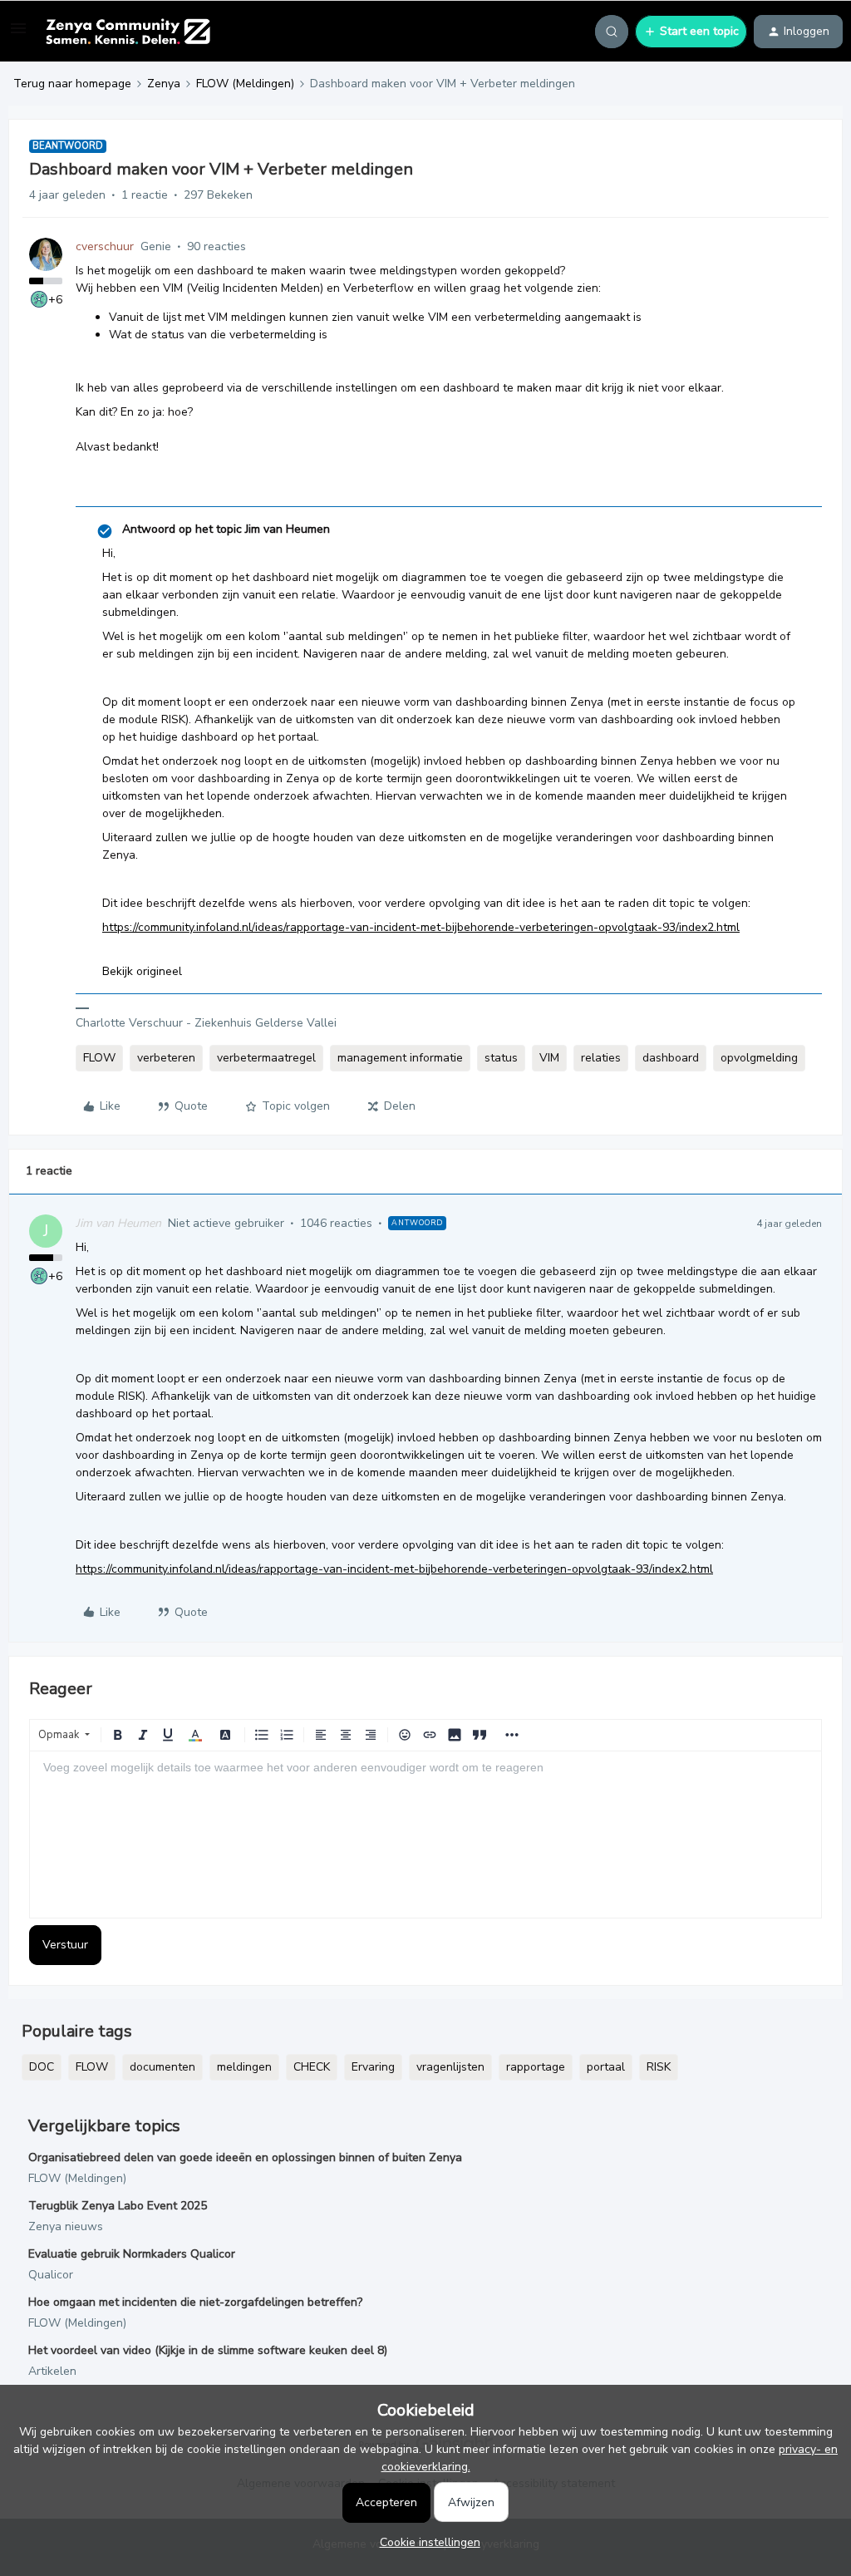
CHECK (312, 2067)
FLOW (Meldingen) (245, 84)
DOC (42, 2067)
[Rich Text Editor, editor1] (425, 1835)
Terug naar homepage (72, 84)
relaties (601, 1058)
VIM (549, 1058)
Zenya (164, 84)
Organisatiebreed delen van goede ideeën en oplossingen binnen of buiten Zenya (245, 2157)
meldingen (244, 2067)
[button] (18, 34)
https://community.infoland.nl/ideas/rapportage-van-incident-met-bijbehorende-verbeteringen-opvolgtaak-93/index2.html (421, 927)
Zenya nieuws (66, 2226)
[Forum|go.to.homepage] (128, 32)
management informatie (400, 1058)
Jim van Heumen (118, 1223)
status (501, 1058)
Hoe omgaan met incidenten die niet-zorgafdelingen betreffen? (195, 2302)
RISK (659, 2067)
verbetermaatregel (266, 1058)
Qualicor (51, 2275)
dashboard (671, 1058)
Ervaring (373, 2067)
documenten (162, 2067)
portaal (606, 2067)
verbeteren (166, 1058)
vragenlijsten (450, 2067)
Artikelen (52, 2371)
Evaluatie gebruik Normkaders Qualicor (132, 2254)
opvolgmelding (759, 1058)
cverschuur (105, 246)
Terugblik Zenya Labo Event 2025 (118, 2206)
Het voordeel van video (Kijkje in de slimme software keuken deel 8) (208, 2350)
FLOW (99, 1058)
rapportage (536, 2067)
